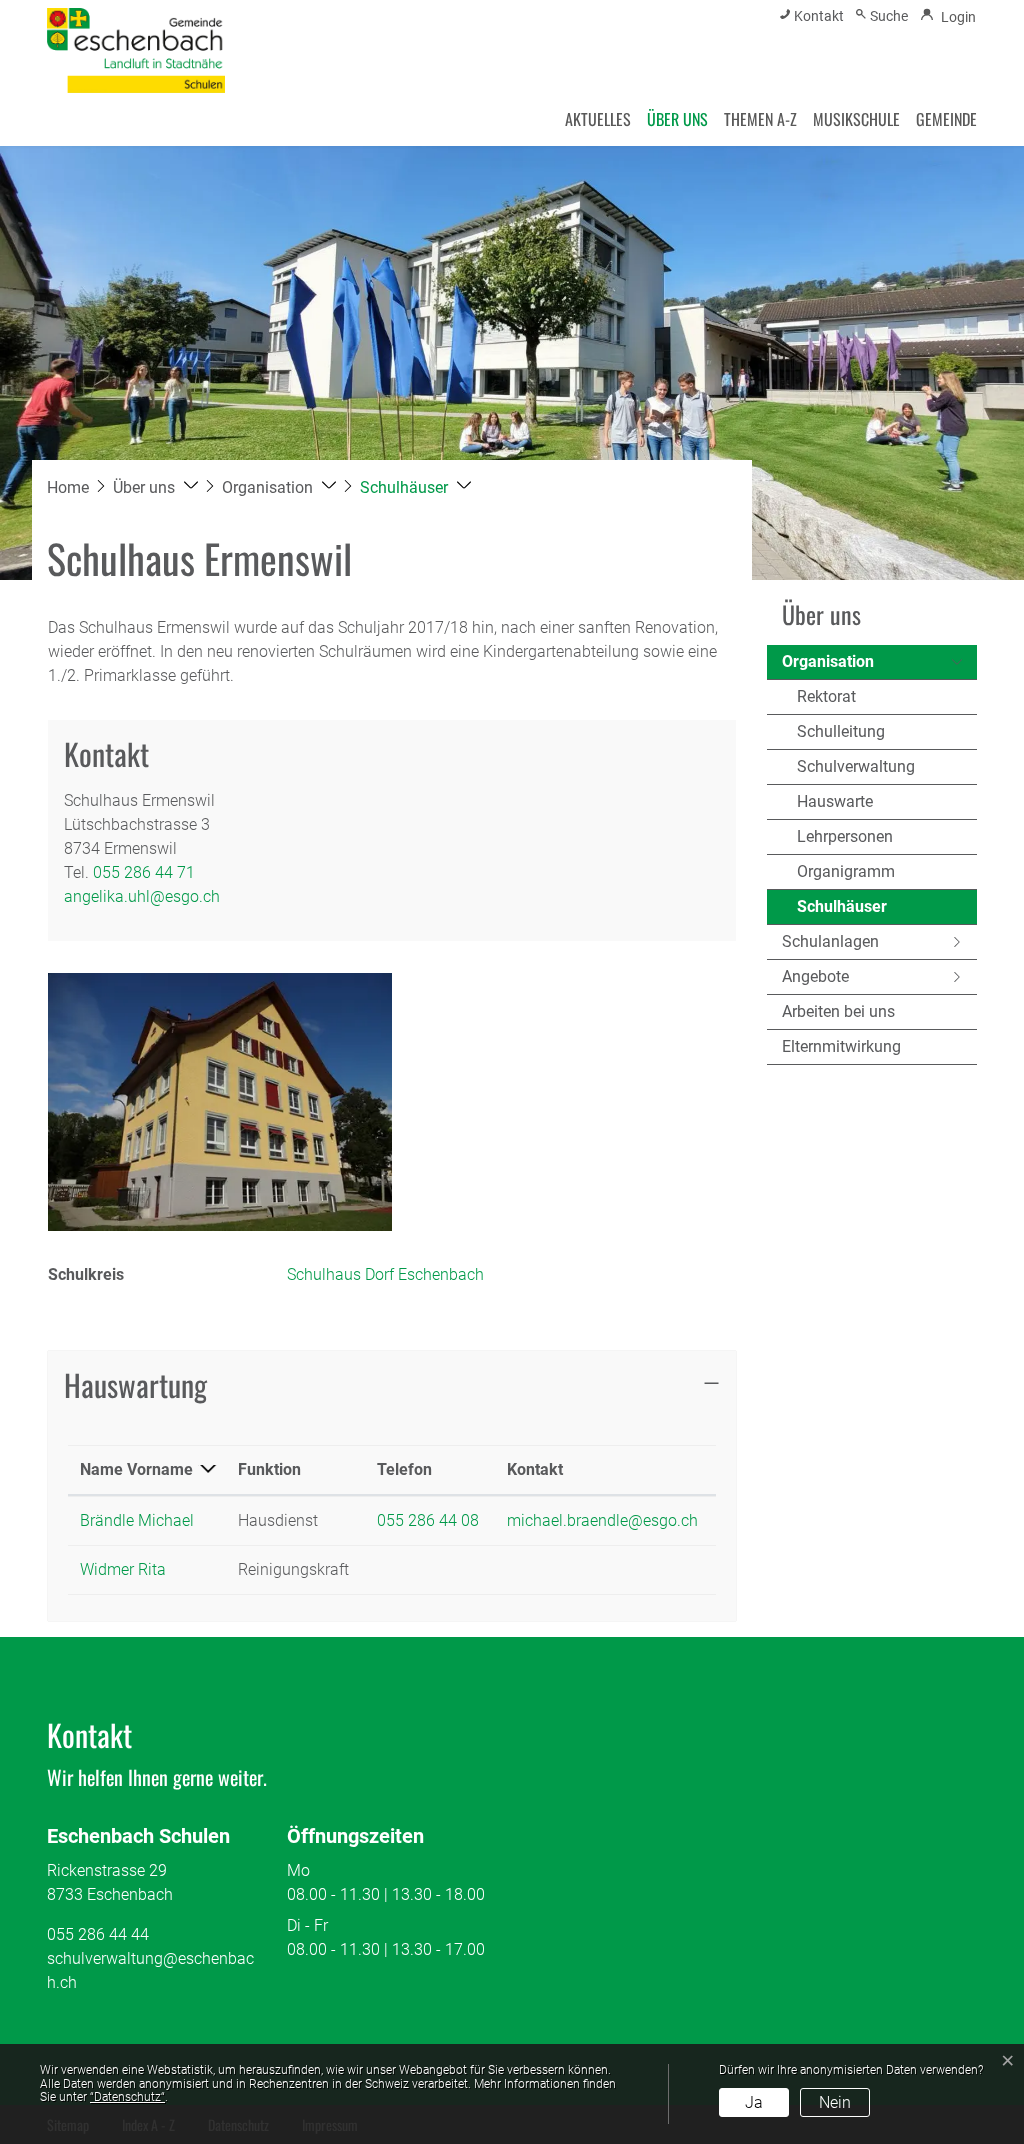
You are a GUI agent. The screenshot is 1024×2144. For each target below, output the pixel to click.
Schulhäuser (843, 911)
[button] (155, 487)
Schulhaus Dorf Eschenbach (385, 1274)
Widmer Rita (123, 1569)
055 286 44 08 (428, 1520)
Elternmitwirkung (841, 1046)
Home (68, 487)
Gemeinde (946, 119)
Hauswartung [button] (135, 1384)
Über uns (677, 119)
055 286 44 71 (144, 872)
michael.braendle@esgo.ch (602, 1520)
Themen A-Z (760, 119)
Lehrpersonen (845, 836)
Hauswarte (835, 801)
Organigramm (846, 871)
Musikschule (856, 119)
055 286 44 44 (98, 1934)
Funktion (269, 1469)
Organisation (828, 661)
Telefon (404, 1469)
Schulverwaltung (856, 766)
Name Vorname (136, 1469)
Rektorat (826, 696)
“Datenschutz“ (127, 2097)
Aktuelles (598, 119)
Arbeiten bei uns (838, 1011)
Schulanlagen (830, 941)
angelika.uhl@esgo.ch (142, 896)
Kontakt (535, 1469)
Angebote (815, 976)
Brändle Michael (137, 1520)
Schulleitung (841, 731)
